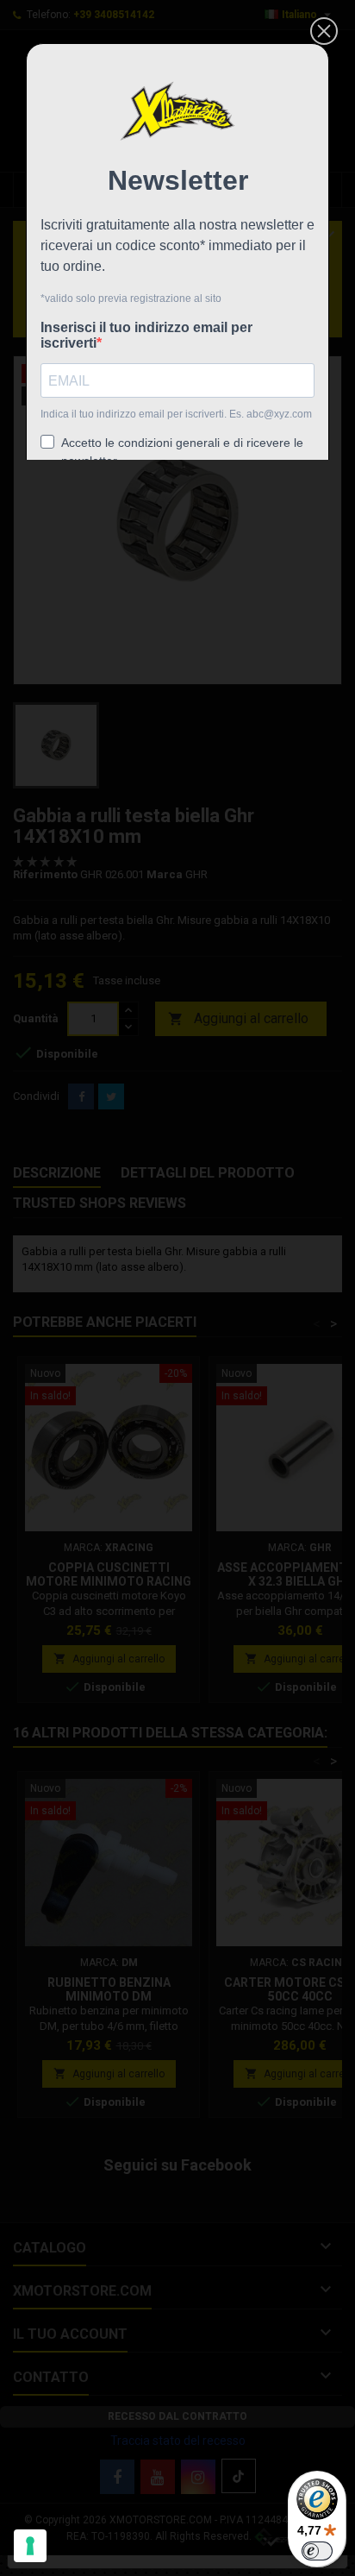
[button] (324, 31)
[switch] (317, 2551)
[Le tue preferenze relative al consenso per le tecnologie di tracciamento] (30, 2546)
